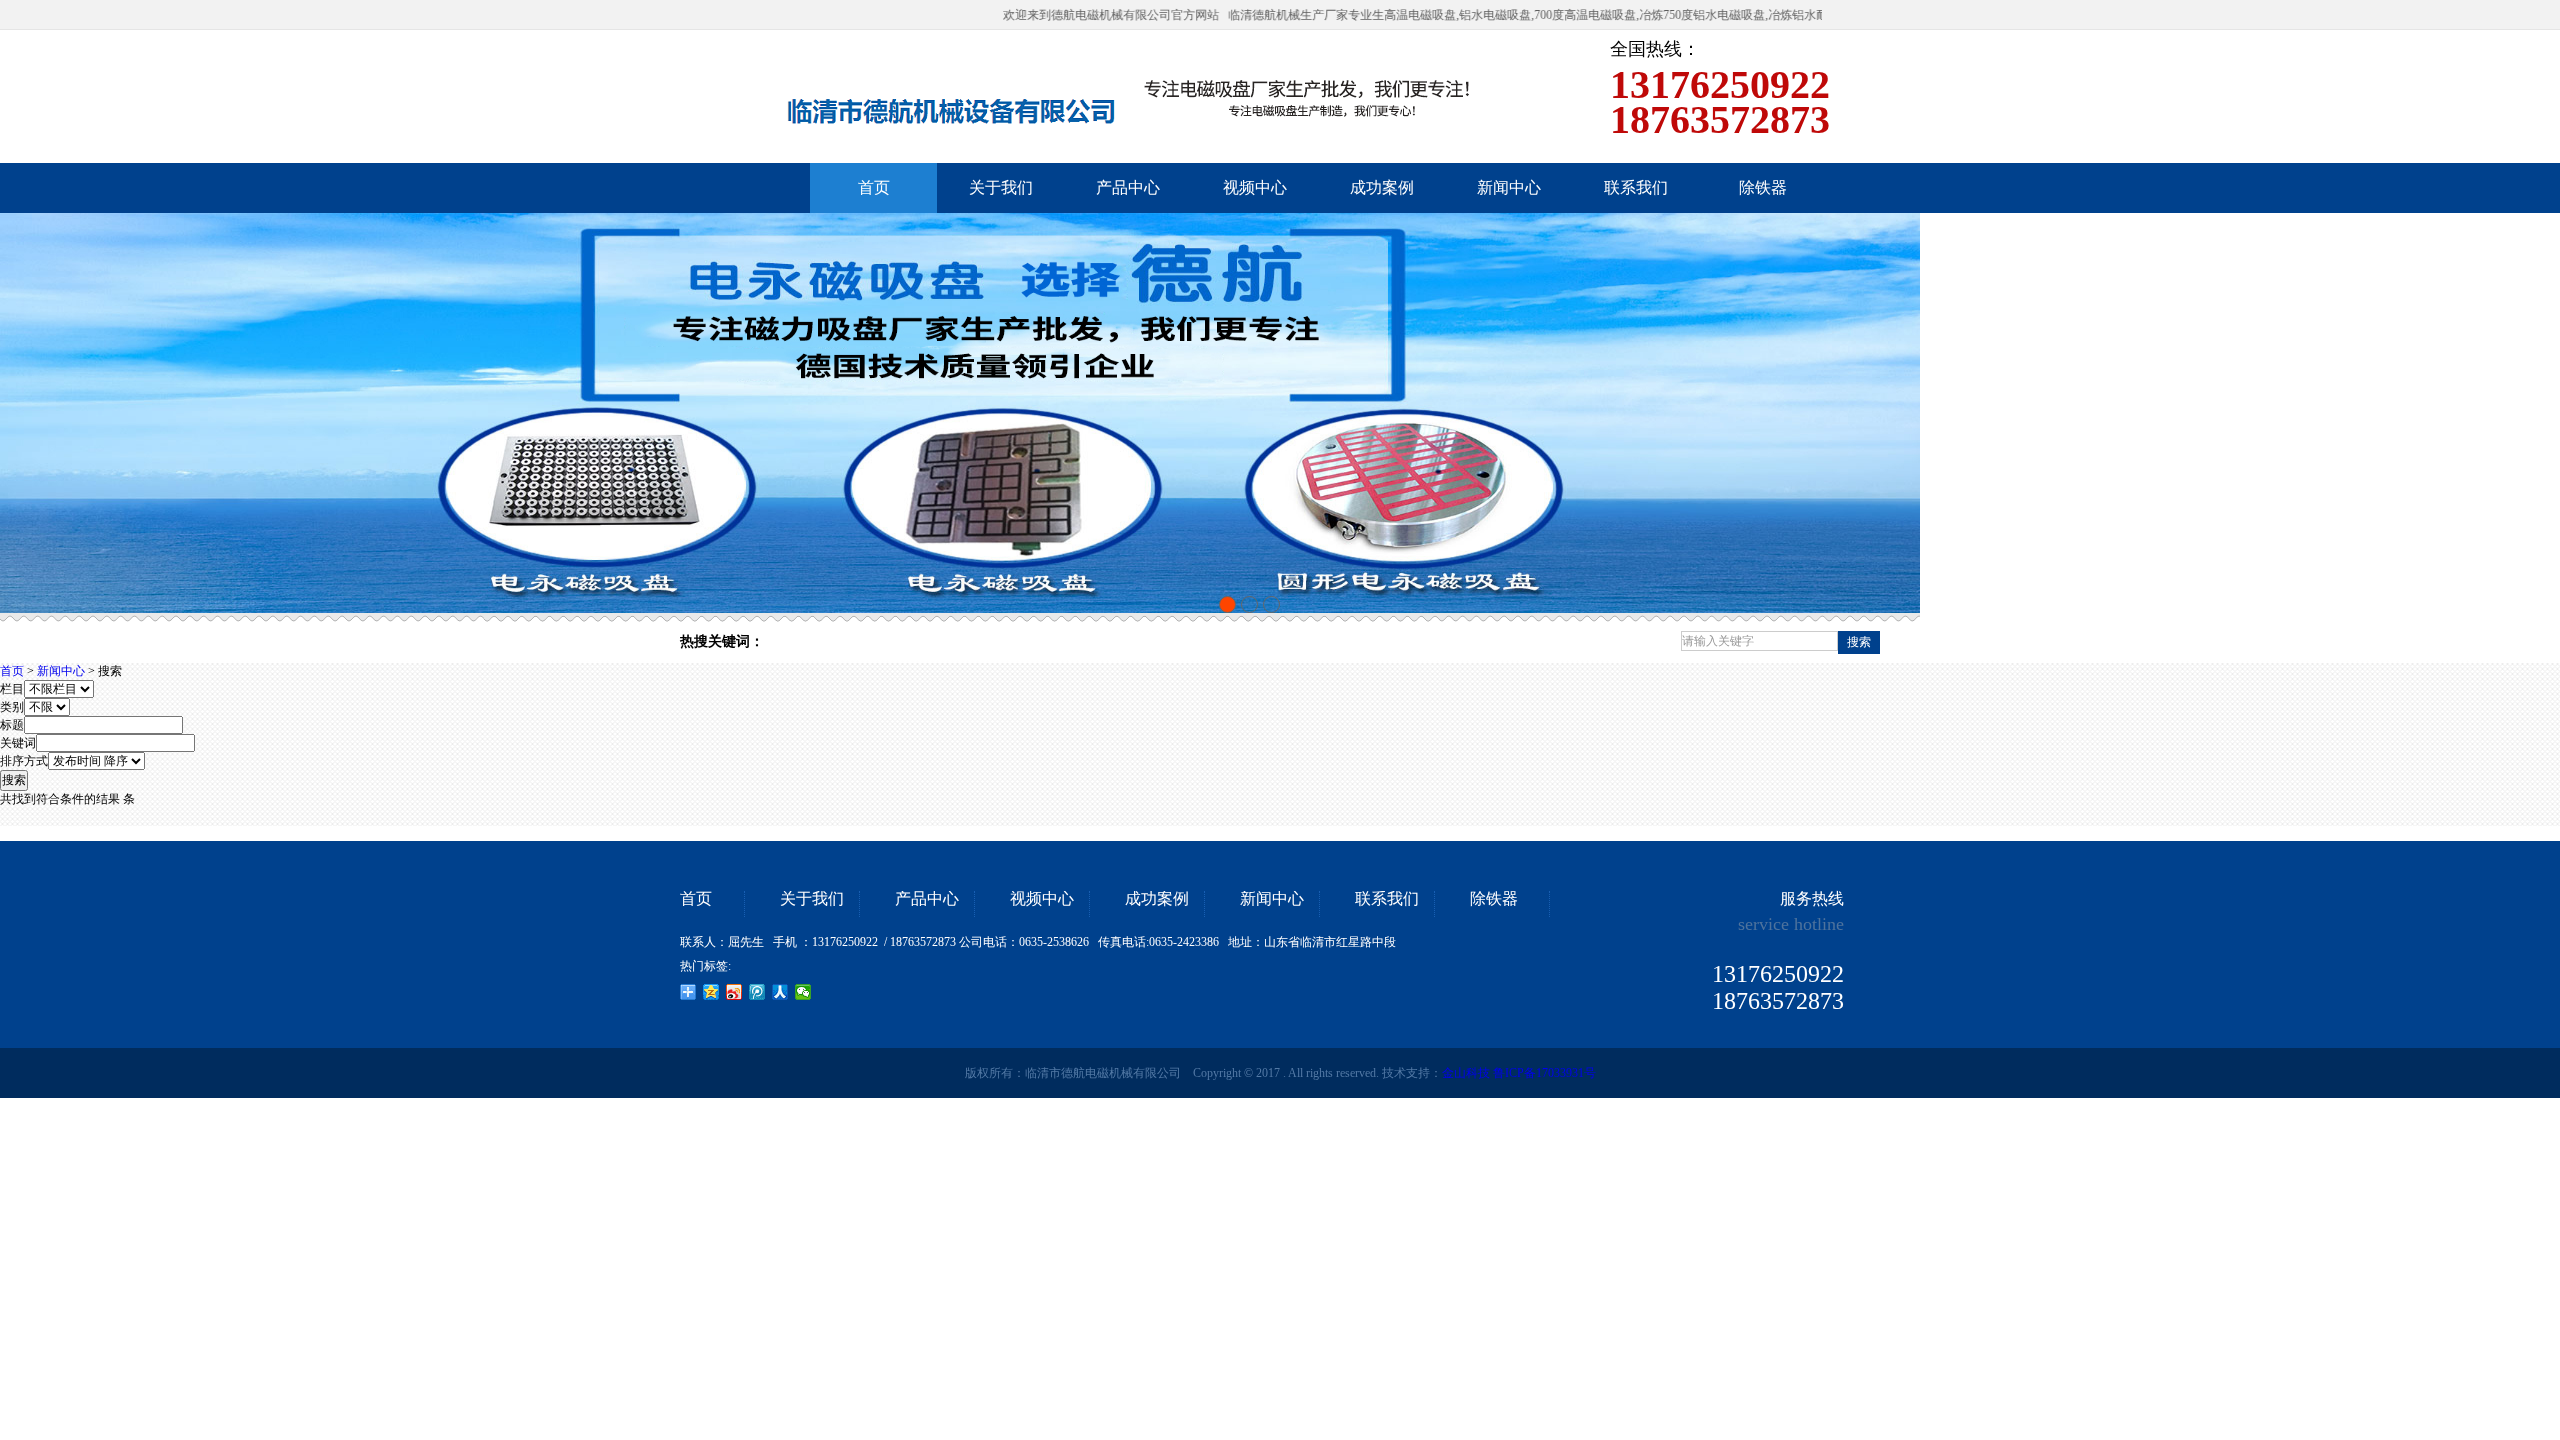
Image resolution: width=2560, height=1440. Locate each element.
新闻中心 (61, 671)
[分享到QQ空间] (711, 992)
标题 (12, 725)
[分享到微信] (803, 992)
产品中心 (927, 899)
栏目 (12, 689)
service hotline (1791, 924)
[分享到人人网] (780, 992)
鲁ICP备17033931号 (1544, 1073)
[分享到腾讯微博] (757, 992)
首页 (12, 671)
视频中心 (1042, 899)
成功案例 (1157, 899)
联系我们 (1387, 899)
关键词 (18, 743)
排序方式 (24, 761)
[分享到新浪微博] (734, 992)
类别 (12, 707)
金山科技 (1466, 1073)
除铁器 (1494, 899)
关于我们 (812, 899)
